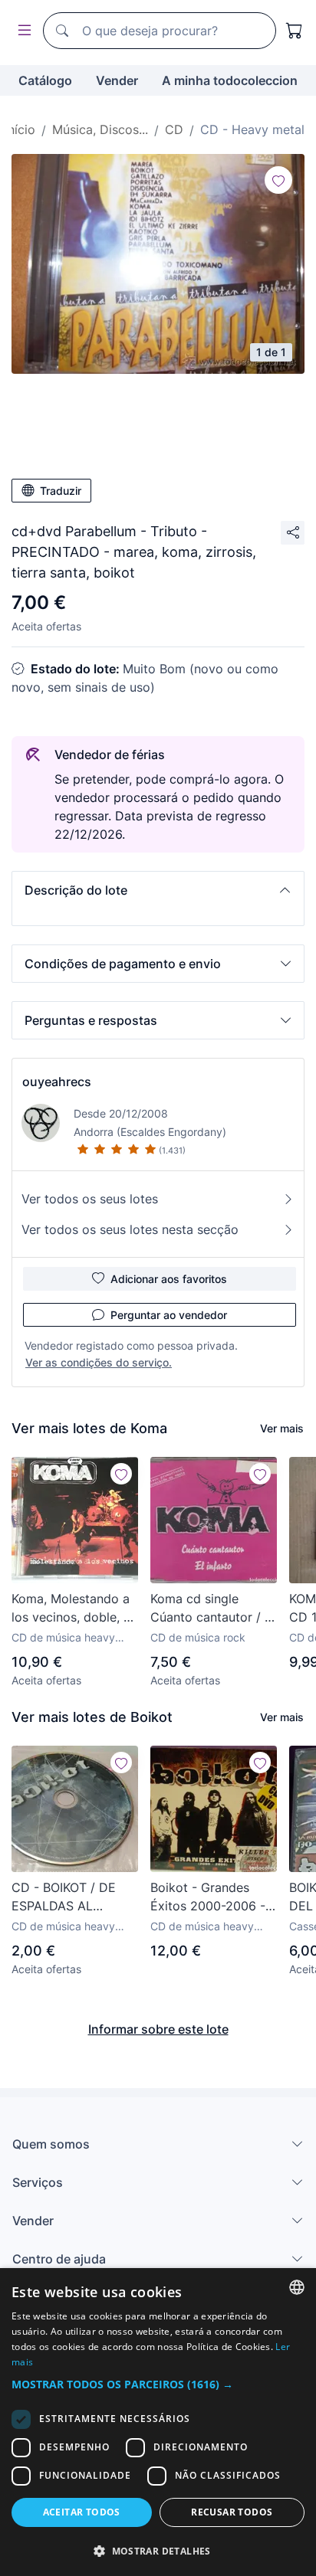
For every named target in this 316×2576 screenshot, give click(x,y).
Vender (117, 80)
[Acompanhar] (278, 180)
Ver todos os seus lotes (90, 1199)
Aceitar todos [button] (82, 2512)
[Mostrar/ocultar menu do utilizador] (21, 31)
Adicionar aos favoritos (169, 1279)
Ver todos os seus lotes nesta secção (130, 1229)
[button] (158, 890)
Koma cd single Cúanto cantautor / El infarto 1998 (213, 1609)
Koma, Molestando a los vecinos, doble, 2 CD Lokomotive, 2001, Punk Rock (71, 1609)
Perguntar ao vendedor (169, 1315)
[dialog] (158, 2422)
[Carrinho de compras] (295, 31)
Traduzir (61, 491)
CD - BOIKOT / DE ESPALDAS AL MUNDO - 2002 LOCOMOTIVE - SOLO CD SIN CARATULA (64, 1897)
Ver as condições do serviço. (99, 1362)
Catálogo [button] (45, 80)
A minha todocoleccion (230, 80)
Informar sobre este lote (158, 2029)
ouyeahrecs (57, 1082)
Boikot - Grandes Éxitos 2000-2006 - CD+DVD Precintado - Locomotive (210, 1897)
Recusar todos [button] (232, 2512)
